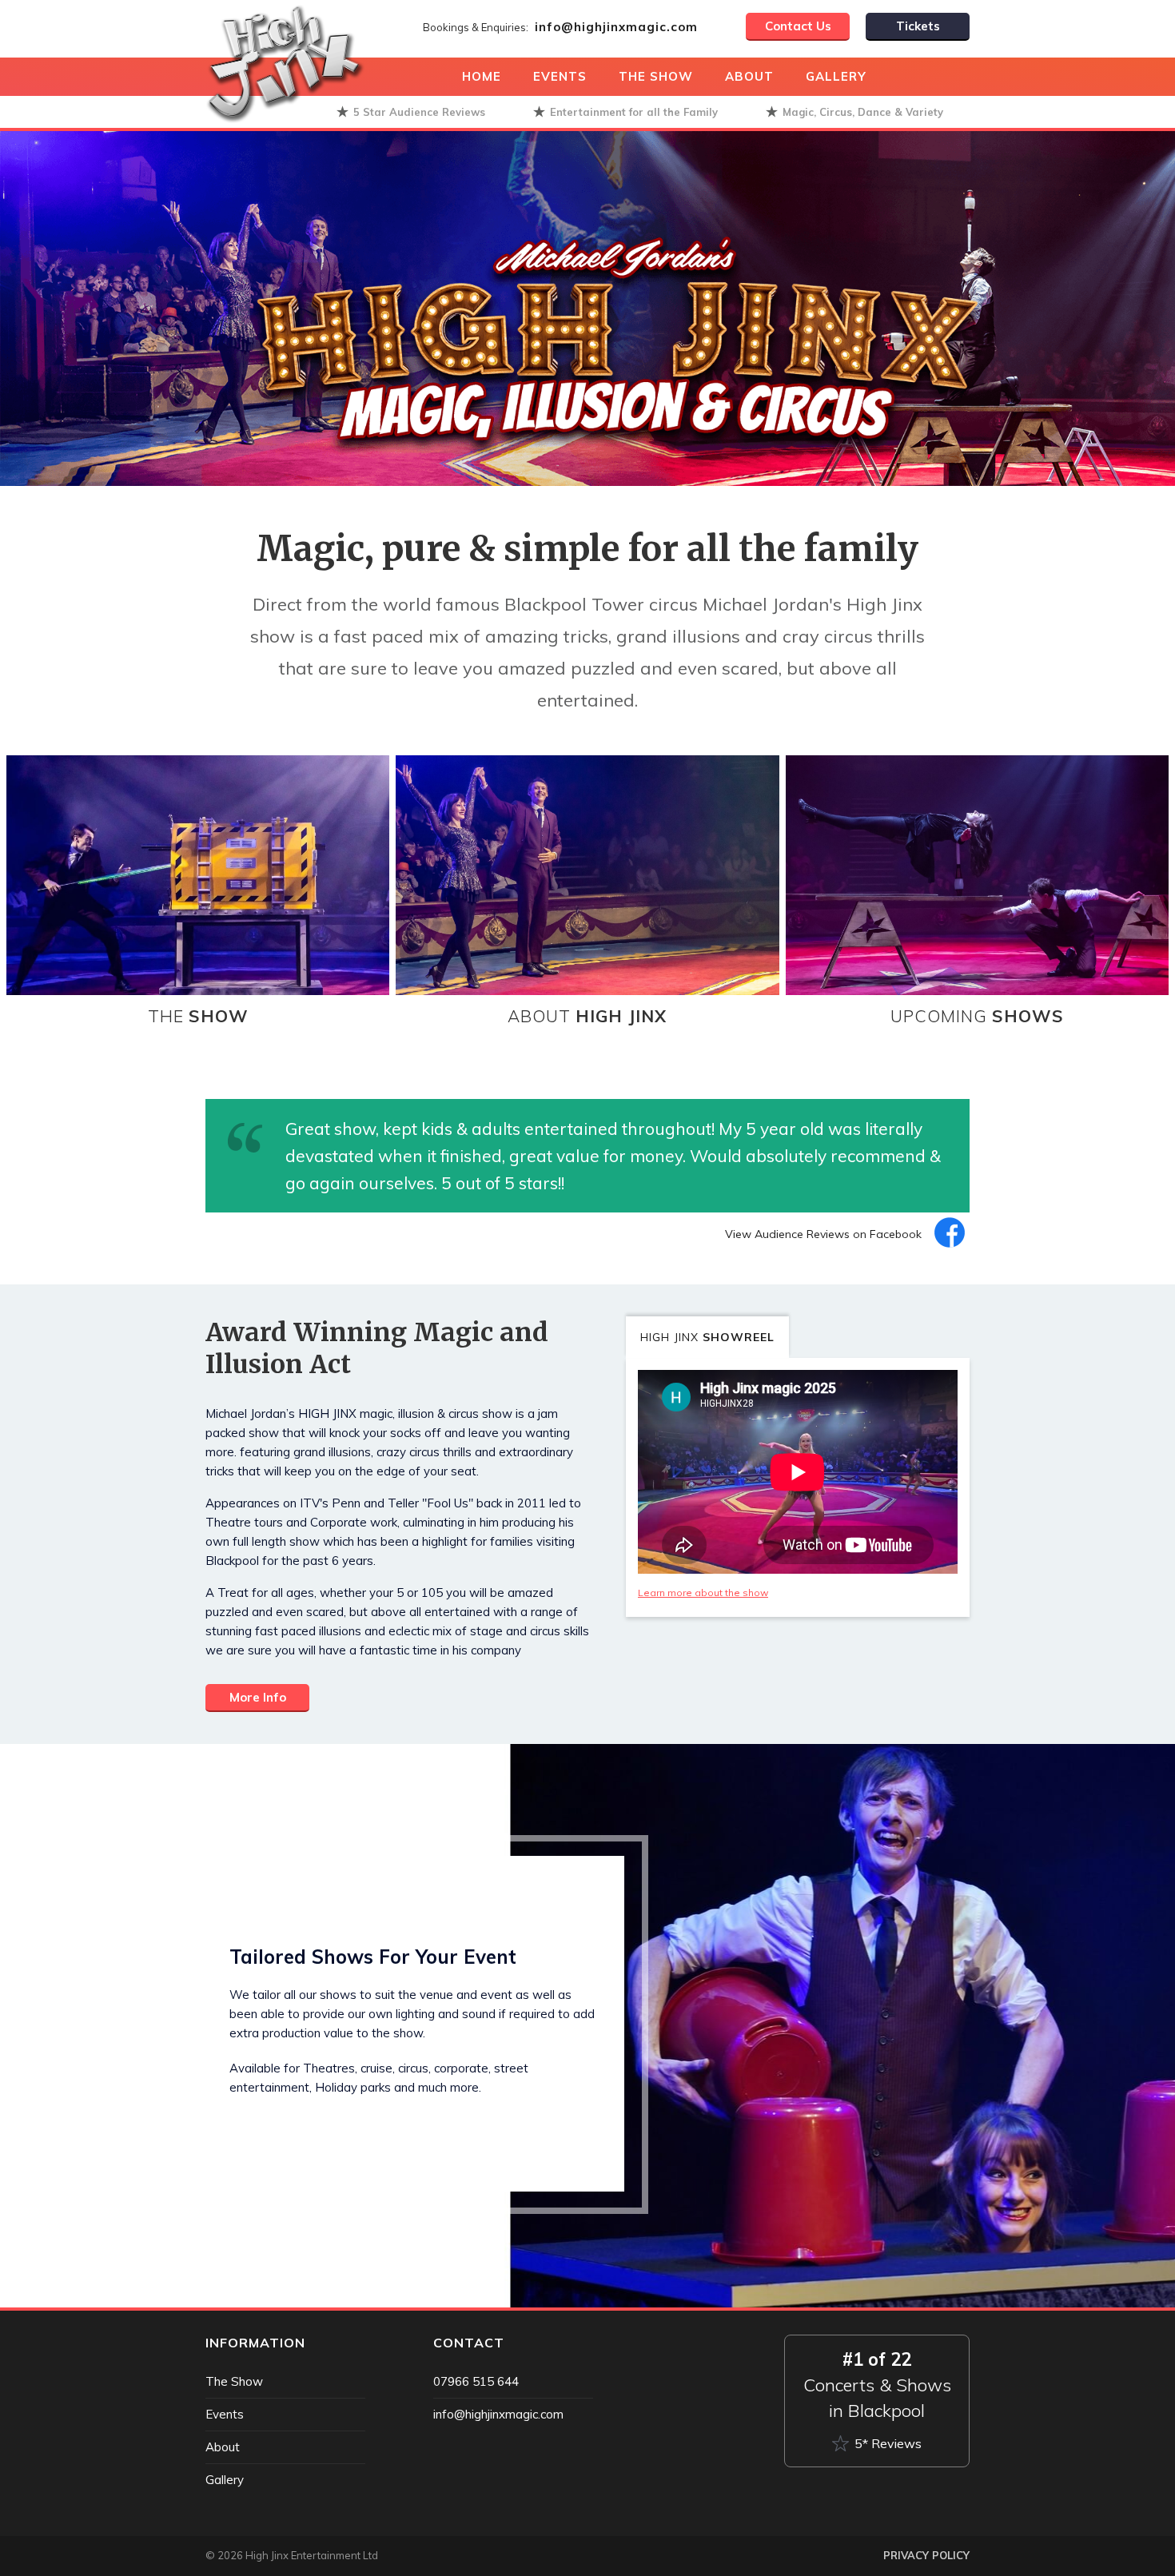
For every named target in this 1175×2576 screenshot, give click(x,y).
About (749, 76)
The (198, 1016)
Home (482, 76)
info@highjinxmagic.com (616, 27)
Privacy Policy (926, 2555)
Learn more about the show (703, 1593)
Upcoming (977, 1016)
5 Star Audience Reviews (419, 112)
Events (560, 76)
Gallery (836, 76)
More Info (258, 1697)
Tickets (918, 26)
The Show (656, 76)
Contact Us (798, 26)
